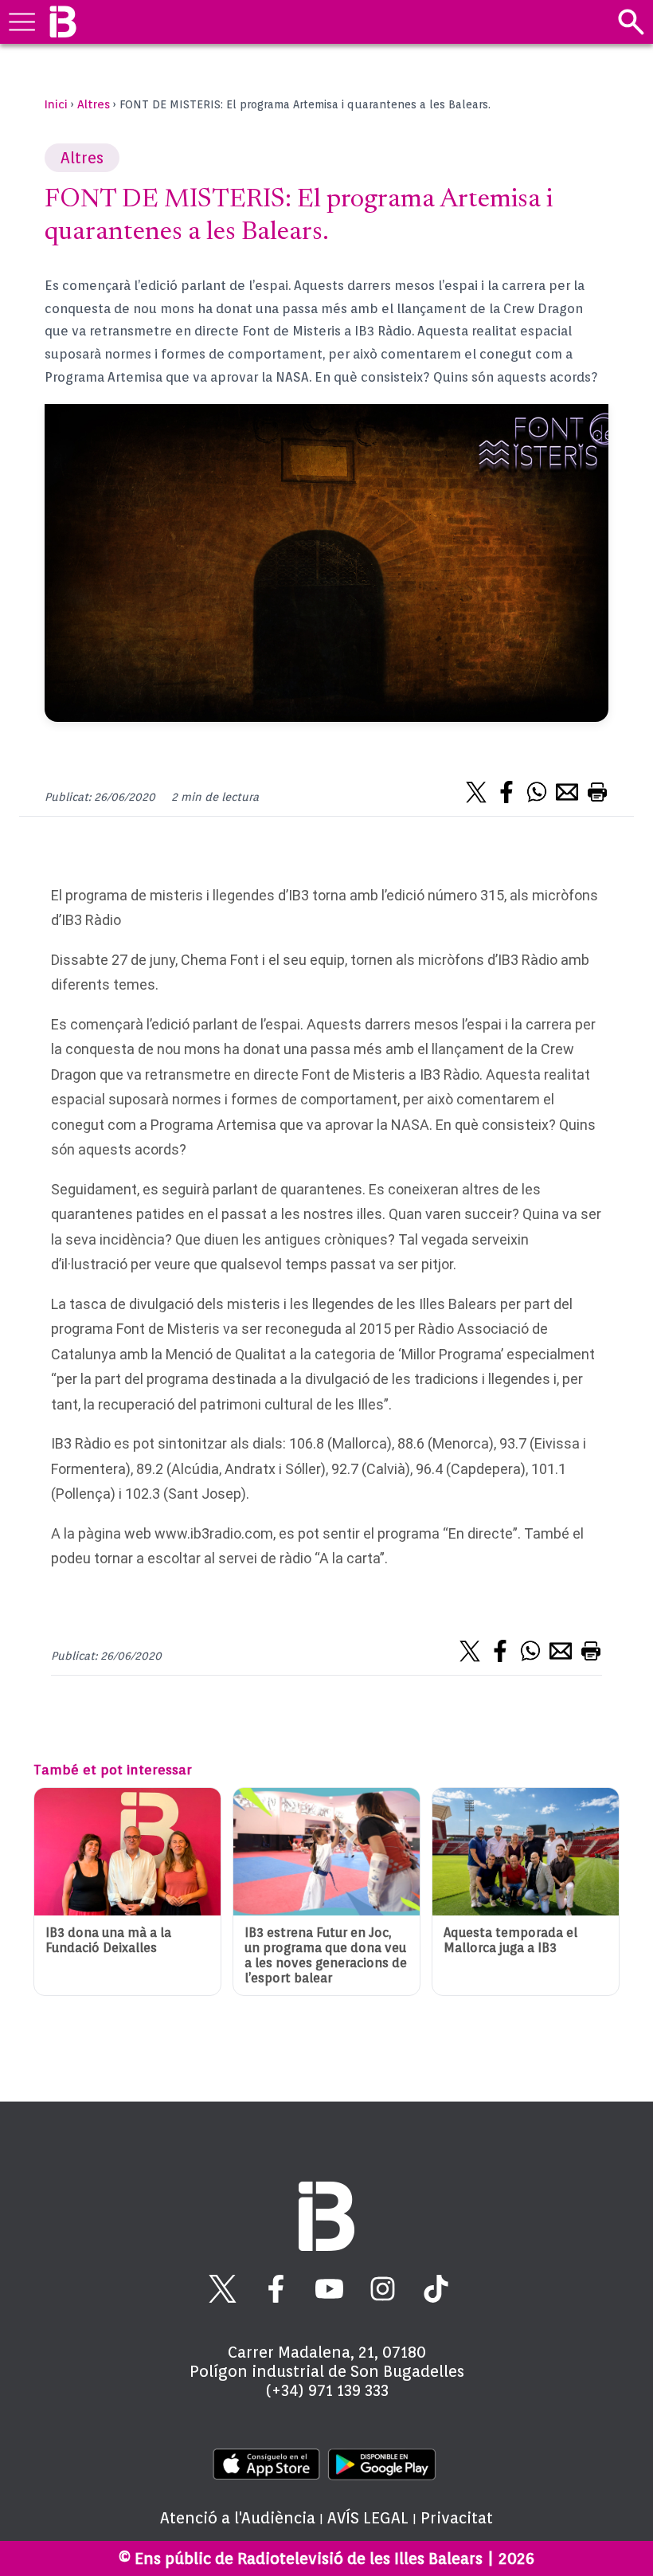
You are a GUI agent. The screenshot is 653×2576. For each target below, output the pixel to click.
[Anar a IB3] (63, 22)
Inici (56, 104)
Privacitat (457, 2518)
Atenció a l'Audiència (238, 2518)
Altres (94, 104)
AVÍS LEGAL (368, 2518)
